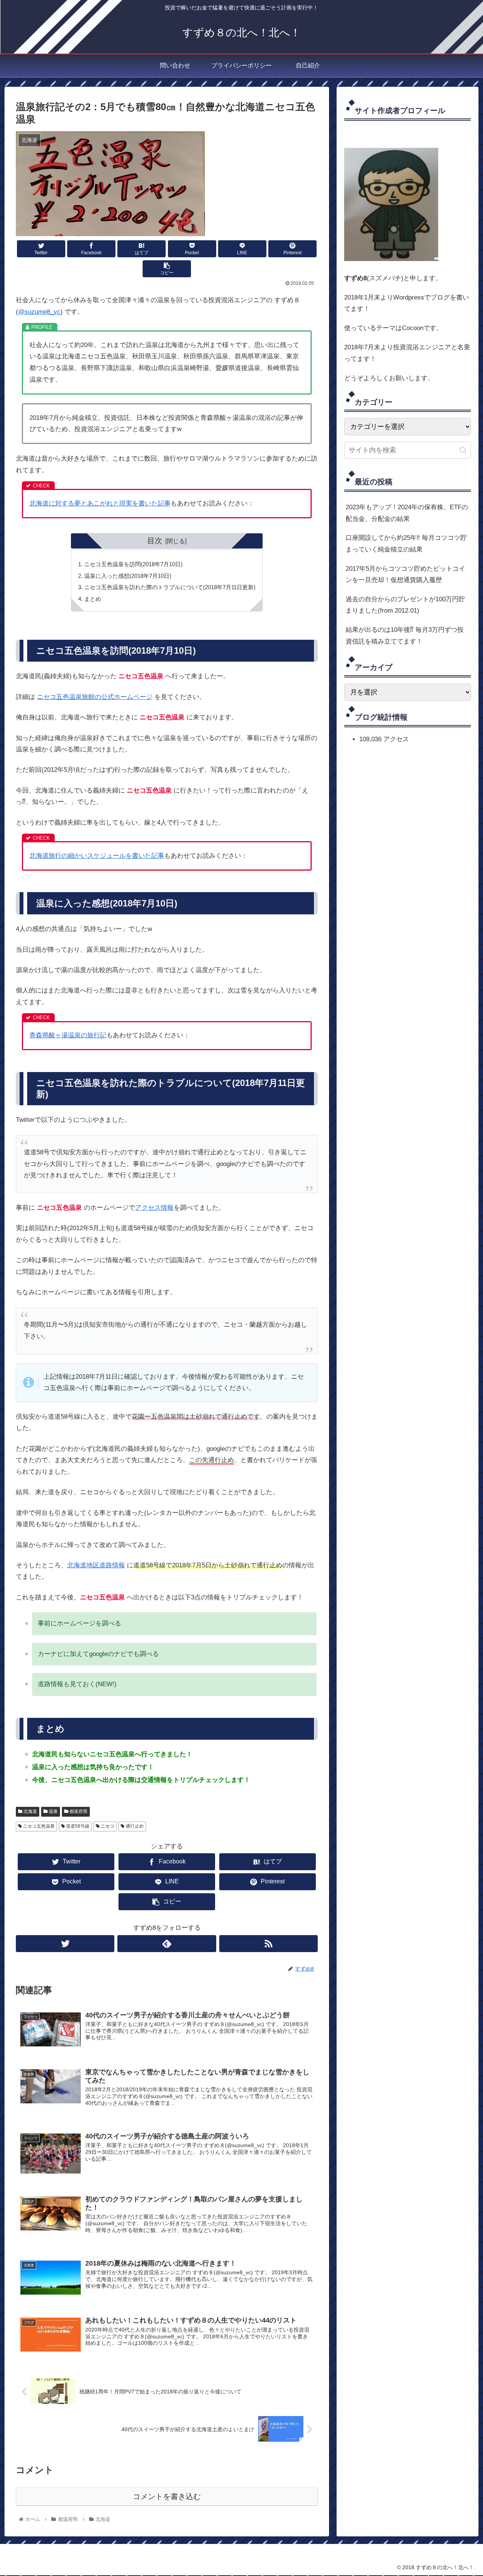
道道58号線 (77, 1826)
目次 (155, 541)
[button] (463, 450)
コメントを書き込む (167, 2496)
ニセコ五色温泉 (38, 1826)
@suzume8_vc (39, 312)
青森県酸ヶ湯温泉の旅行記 (68, 1035)
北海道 (30, 1811)
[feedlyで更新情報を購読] (167, 1944)
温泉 (53, 1811)
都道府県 (78, 1811)
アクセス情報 (154, 1208)
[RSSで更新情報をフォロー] (268, 1944)
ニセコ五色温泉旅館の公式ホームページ (95, 697)
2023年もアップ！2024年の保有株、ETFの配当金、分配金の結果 (407, 513)
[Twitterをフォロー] (65, 1944)
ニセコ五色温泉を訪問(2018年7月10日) (133, 564)
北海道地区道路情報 (96, 1565)
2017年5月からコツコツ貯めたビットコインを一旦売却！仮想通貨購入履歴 (405, 574)
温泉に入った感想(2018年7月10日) (128, 576)
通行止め (134, 1826)
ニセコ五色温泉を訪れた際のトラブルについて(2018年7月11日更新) (170, 587)
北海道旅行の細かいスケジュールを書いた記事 (97, 856)
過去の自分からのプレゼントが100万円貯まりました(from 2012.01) (405, 605)
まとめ (93, 599)
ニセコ (107, 1826)
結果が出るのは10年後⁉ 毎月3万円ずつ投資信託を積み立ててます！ (405, 636)
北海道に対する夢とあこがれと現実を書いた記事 (100, 503)
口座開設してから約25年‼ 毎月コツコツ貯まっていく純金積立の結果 (406, 544)
